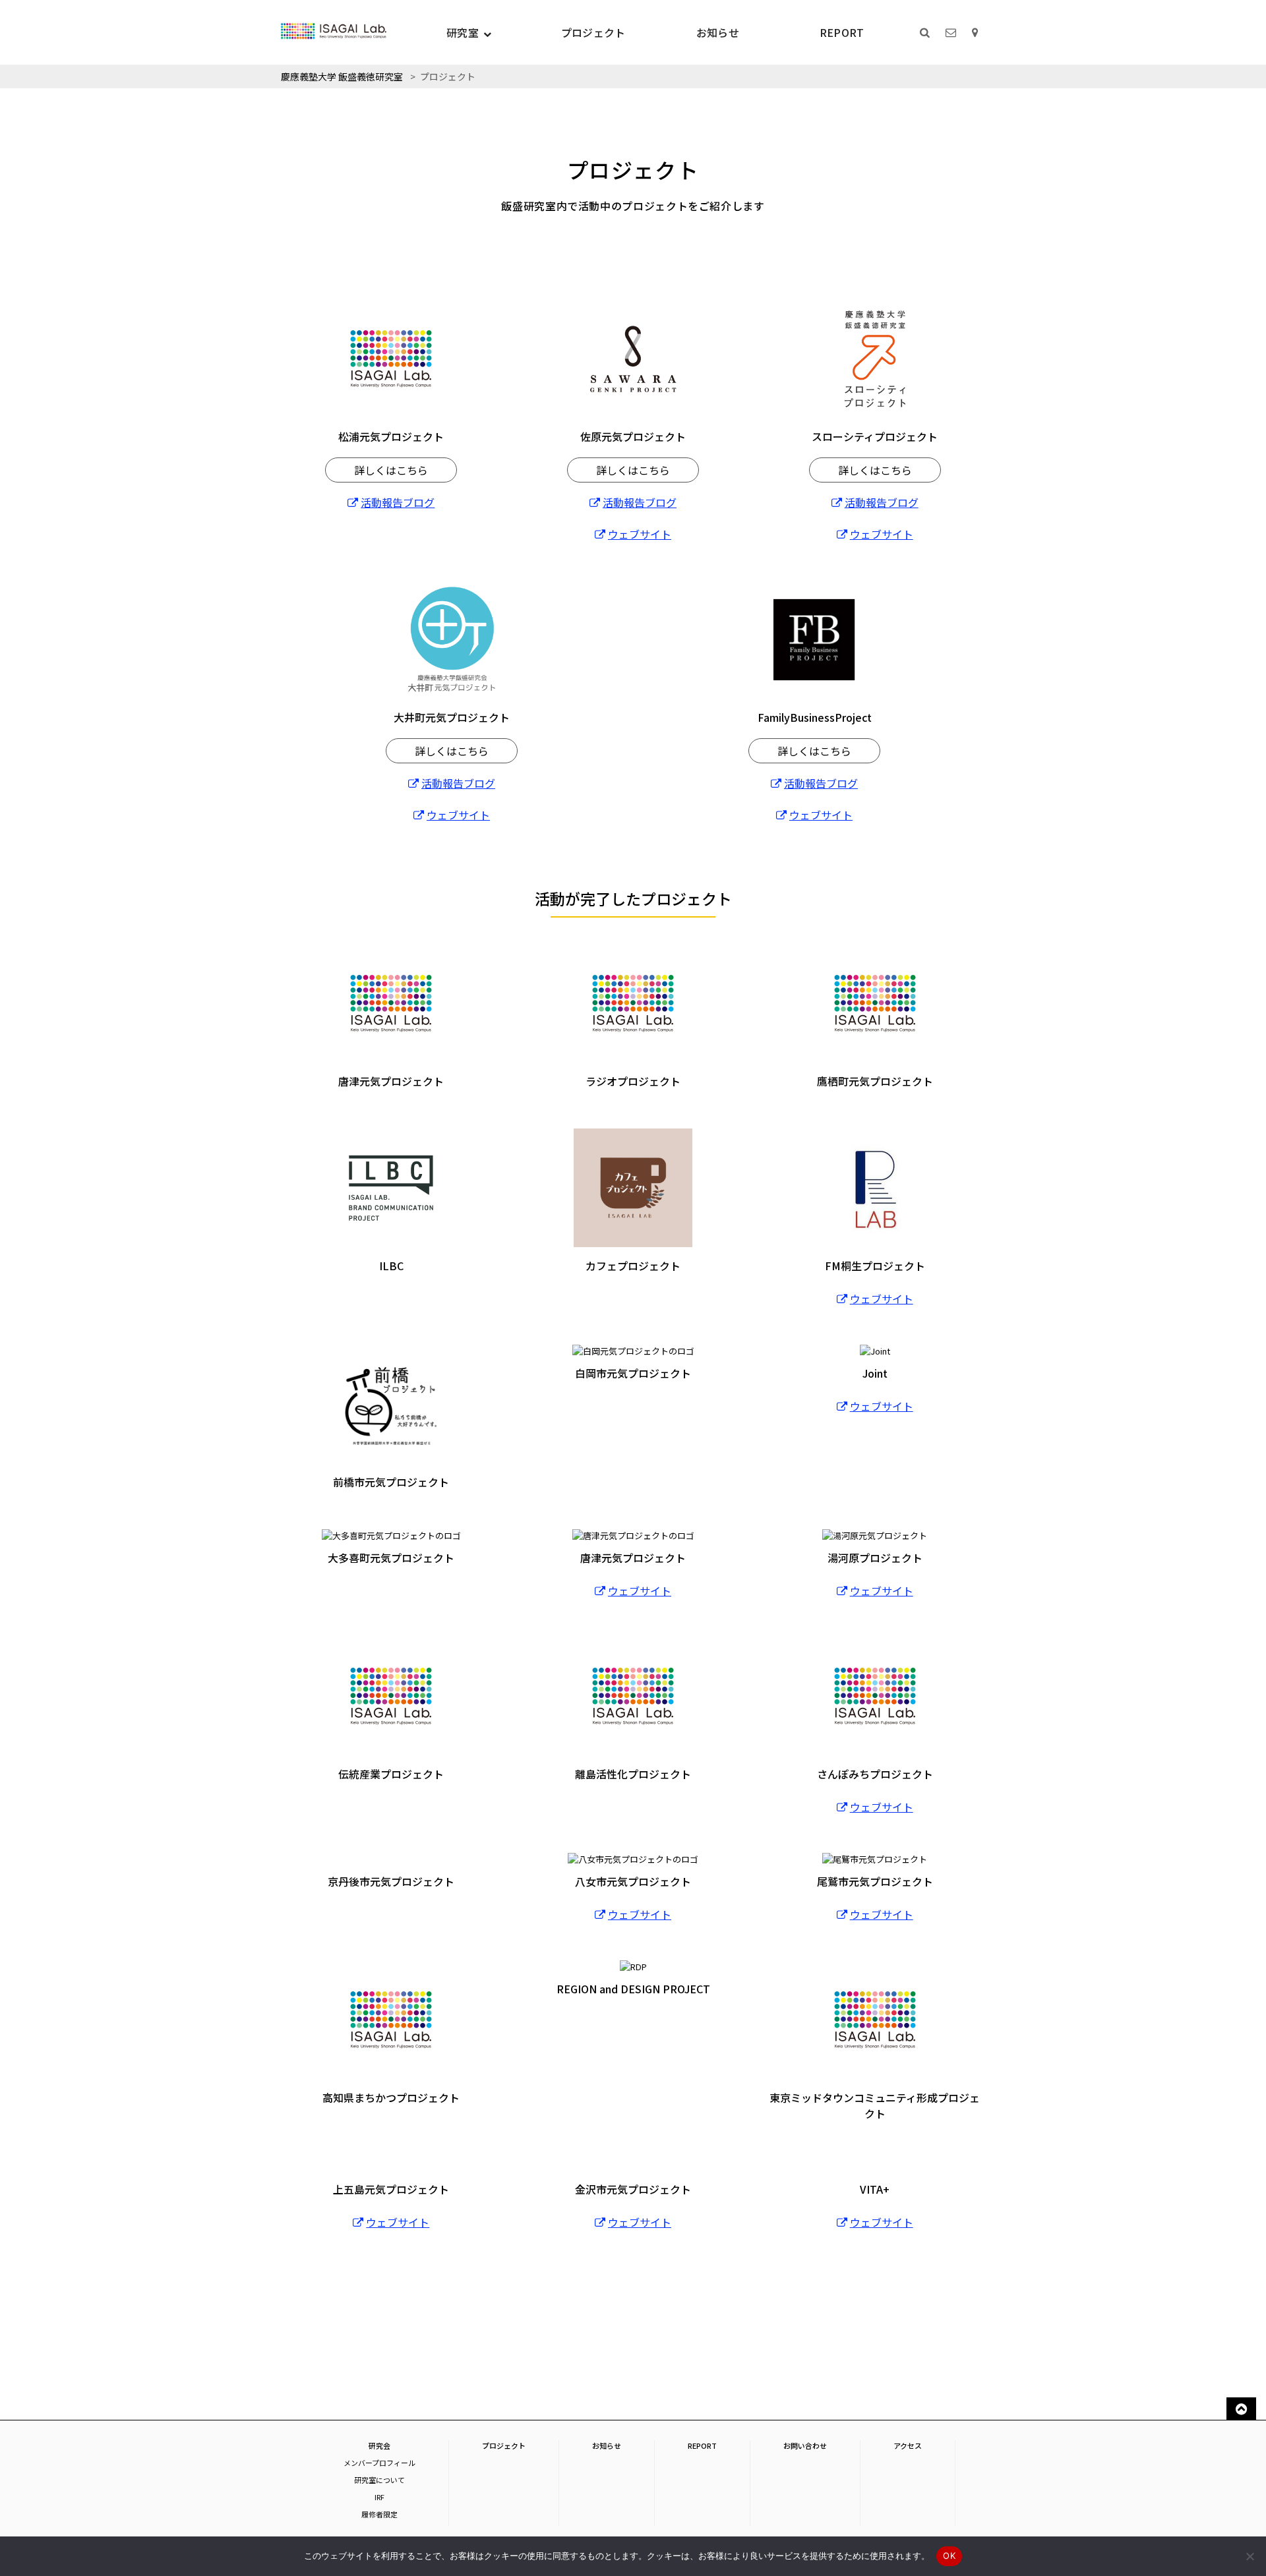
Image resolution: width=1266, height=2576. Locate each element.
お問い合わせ (805, 2445)
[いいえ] (1250, 2556)
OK (949, 2556)
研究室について (379, 2480)
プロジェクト (593, 32)
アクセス (908, 2445)
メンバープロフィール (379, 2463)
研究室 (463, 32)
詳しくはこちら (391, 470)
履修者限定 (379, 2514)
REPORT (842, 32)
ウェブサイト (640, 534)
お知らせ (718, 32)
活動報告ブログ (398, 502)
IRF (379, 2497)
